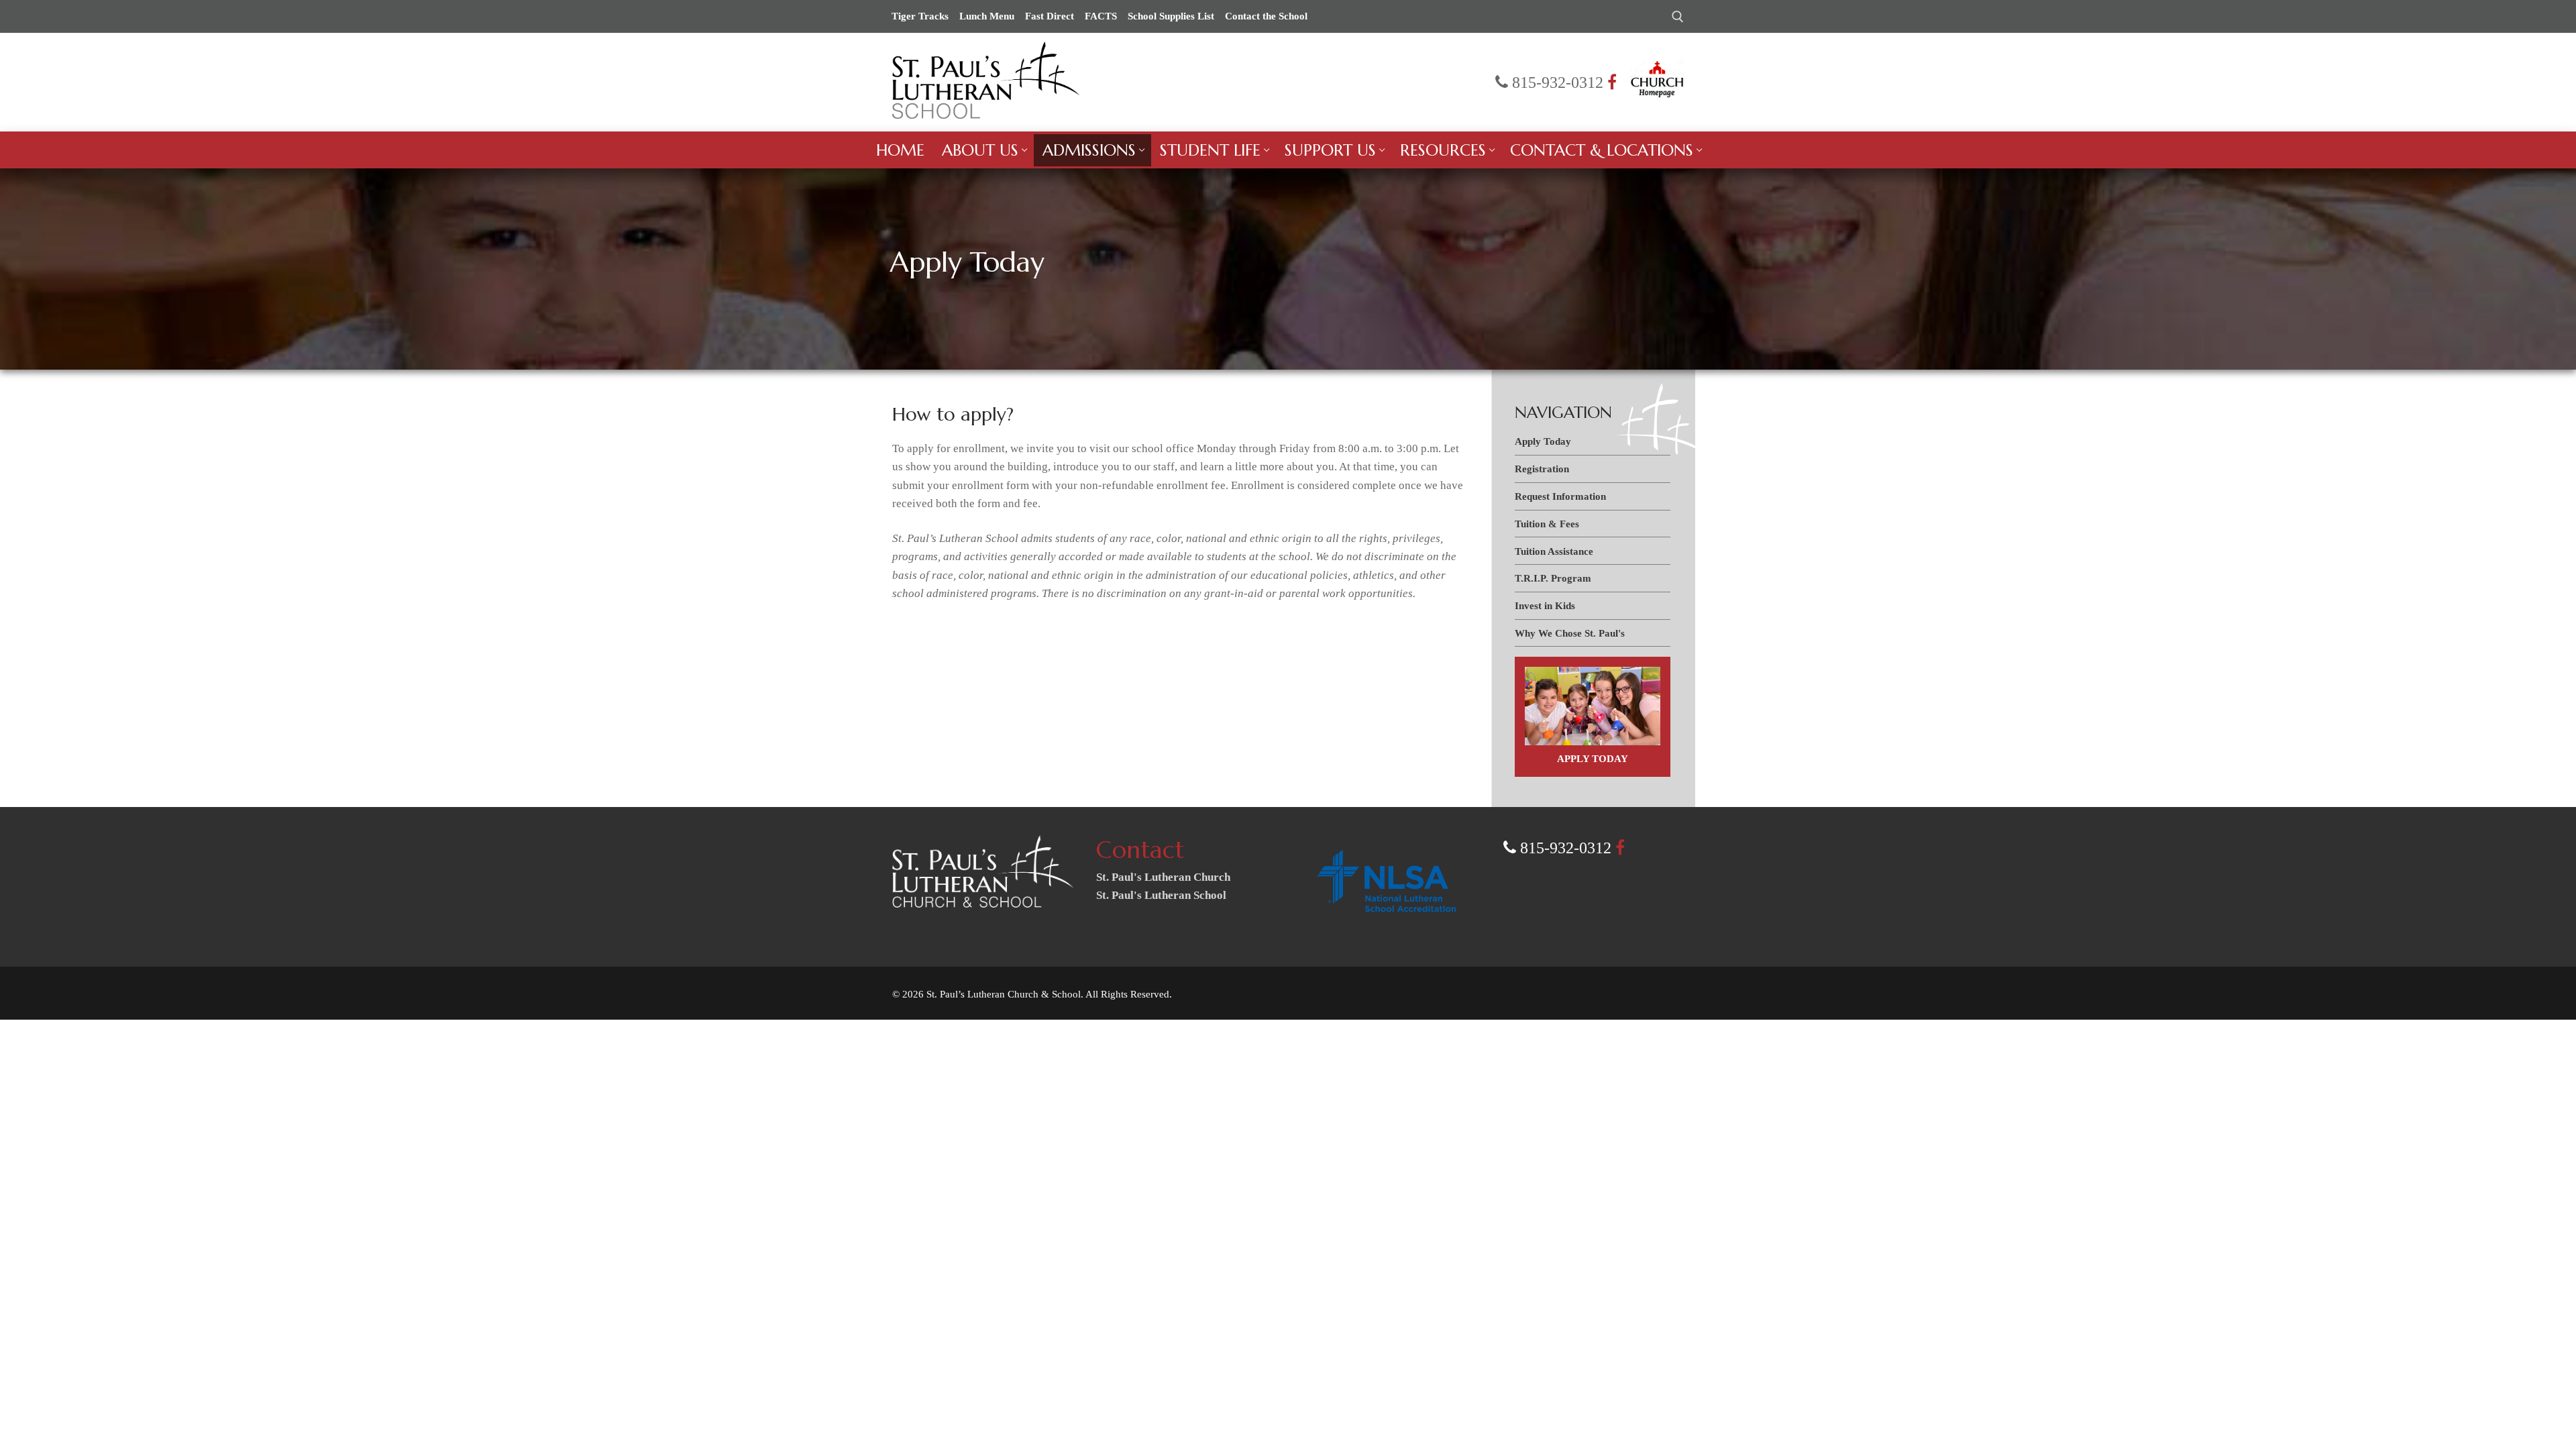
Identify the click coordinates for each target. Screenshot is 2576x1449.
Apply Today (1543, 441)
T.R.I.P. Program (1553, 578)
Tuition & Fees (1547, 524)
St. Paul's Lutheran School (1161, 895)
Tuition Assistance (1554, 551)
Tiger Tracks (920, 16)
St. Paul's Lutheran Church (1163, 877)
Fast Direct (1050, 16)
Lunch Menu (987, 16)
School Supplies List (1171, 16)
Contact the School (1266, 16)
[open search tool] (1678, 17)
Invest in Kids (1545, 605)
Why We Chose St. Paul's (1570, 633)
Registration (1542, 469)
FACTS (1101, 16)
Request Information (1560, 496)
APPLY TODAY (1593, 758)
